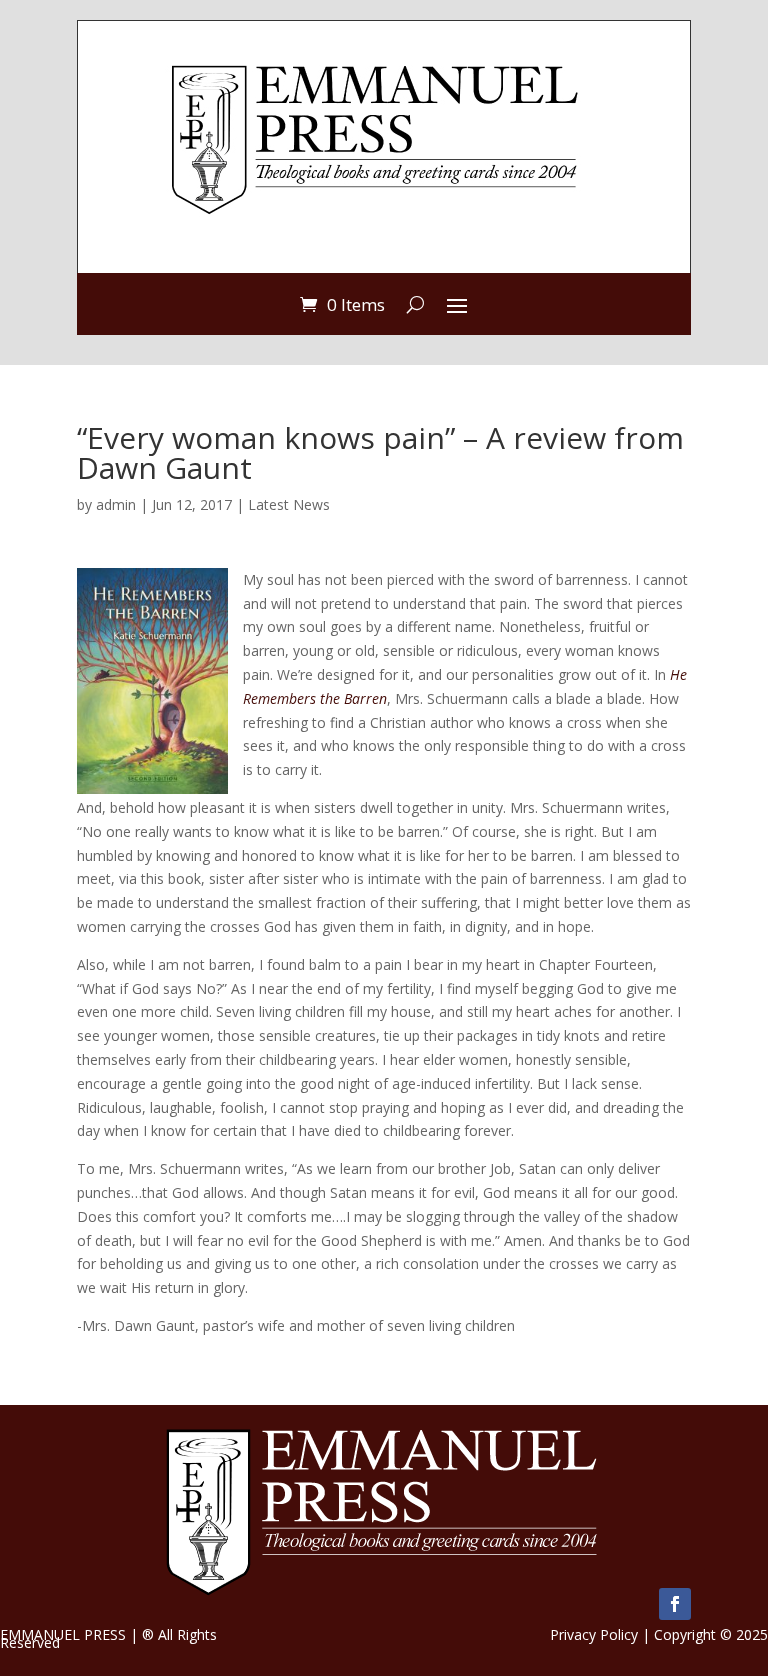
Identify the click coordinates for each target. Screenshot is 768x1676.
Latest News (289, 504)
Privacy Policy (594, 1634)
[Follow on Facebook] (675, 1604)
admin (116, 504)
